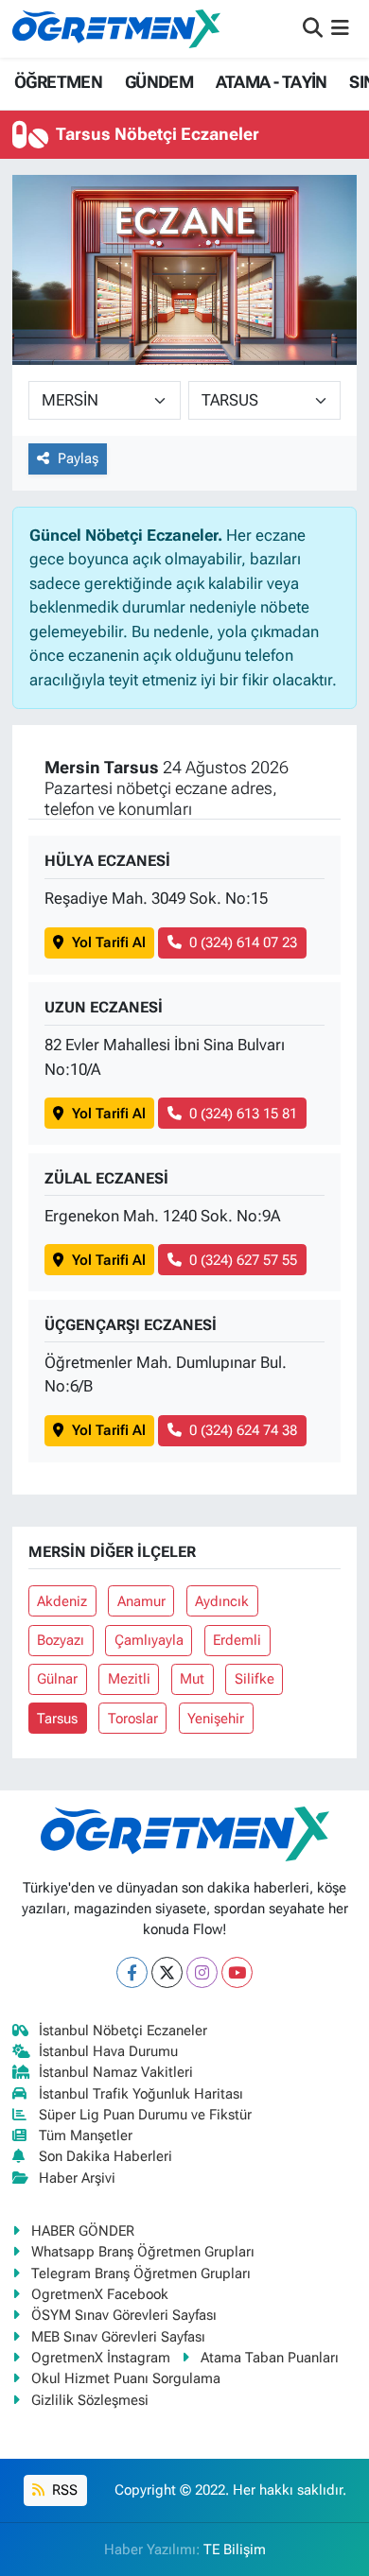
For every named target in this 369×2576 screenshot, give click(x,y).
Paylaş (78, 458)
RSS (63, 2490)
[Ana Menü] (340, 28)
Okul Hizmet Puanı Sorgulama (126, 2378)
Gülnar (57, 1679)
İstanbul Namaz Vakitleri (116, 2072)
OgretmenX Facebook (100, 2294)
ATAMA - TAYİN (272, 82)
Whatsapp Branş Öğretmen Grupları (143, 2252)
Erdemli (237, 1640)
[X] (167, 1972)
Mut (192, 1679)
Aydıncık (222, 1601)
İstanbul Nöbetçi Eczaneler (123, 2031)
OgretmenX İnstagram (101, 2358)
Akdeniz (62, 1601)
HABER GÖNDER (83, 2231)
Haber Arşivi (77, 2178)
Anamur (141, 1601)
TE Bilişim (235, 2550)
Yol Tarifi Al (109, 942)
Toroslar (133, 1719)
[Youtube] (237, 1972)
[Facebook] (132, 1972)
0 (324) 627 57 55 (243, 1260)
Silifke (255, 1679)
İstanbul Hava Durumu (108, 2051)
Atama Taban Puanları (270, 2358)
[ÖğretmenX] (116, 28)
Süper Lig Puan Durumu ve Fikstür (145, 2115)
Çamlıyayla (149, 1640)
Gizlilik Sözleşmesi (90, 2400)
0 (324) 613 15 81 (243, 1114)
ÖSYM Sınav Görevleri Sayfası (124, 2315)
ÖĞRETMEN (58, 82)
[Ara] (313, 28)
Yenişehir (216, 1719)
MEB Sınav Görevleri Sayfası (118, 2337)
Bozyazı (61, 1640)
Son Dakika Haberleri (105, 2156)
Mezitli (129, 1679)
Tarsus (57, 1719)
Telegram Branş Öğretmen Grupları (141, 2273)
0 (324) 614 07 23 (243, 942)
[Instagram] (202, 1972)
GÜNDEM (159, 82)
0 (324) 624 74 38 (243, 1430)
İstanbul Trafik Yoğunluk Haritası (141, 2094)
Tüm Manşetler (86, 2135)
